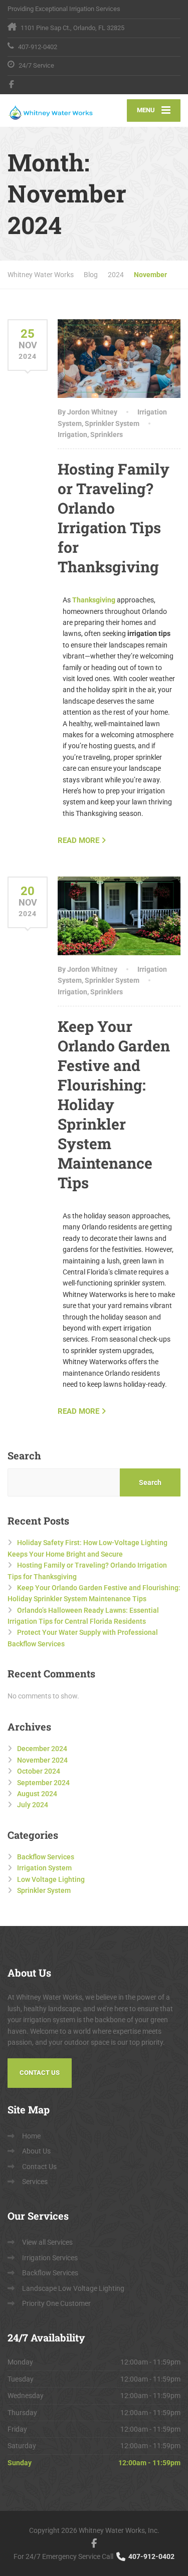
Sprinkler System (112, 423)
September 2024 (43, 1783)
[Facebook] (12, 84)
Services (35, 2182)
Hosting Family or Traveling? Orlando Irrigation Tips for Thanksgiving (114, 518)
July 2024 (33, 1805)
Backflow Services (46, 1857)
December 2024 (42, 1749)
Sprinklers (107, 435)
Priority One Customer (56, 2303)
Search (24, 1455)
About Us (36, 2151)
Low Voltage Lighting (51, 1879)
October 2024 (39, 1771)
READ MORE (78, 840)
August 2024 (37, 1794)
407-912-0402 (151, 2556)
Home (31, 2136)
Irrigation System (44, 1868)
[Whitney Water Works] (51, 111)
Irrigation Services (50, 2258)
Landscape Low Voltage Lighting (73, 2288)
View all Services (47, 2242)
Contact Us (40, 2073)
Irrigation (72, 435)
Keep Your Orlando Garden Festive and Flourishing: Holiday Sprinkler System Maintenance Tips (114, 1104)
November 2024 (42, 1760)
